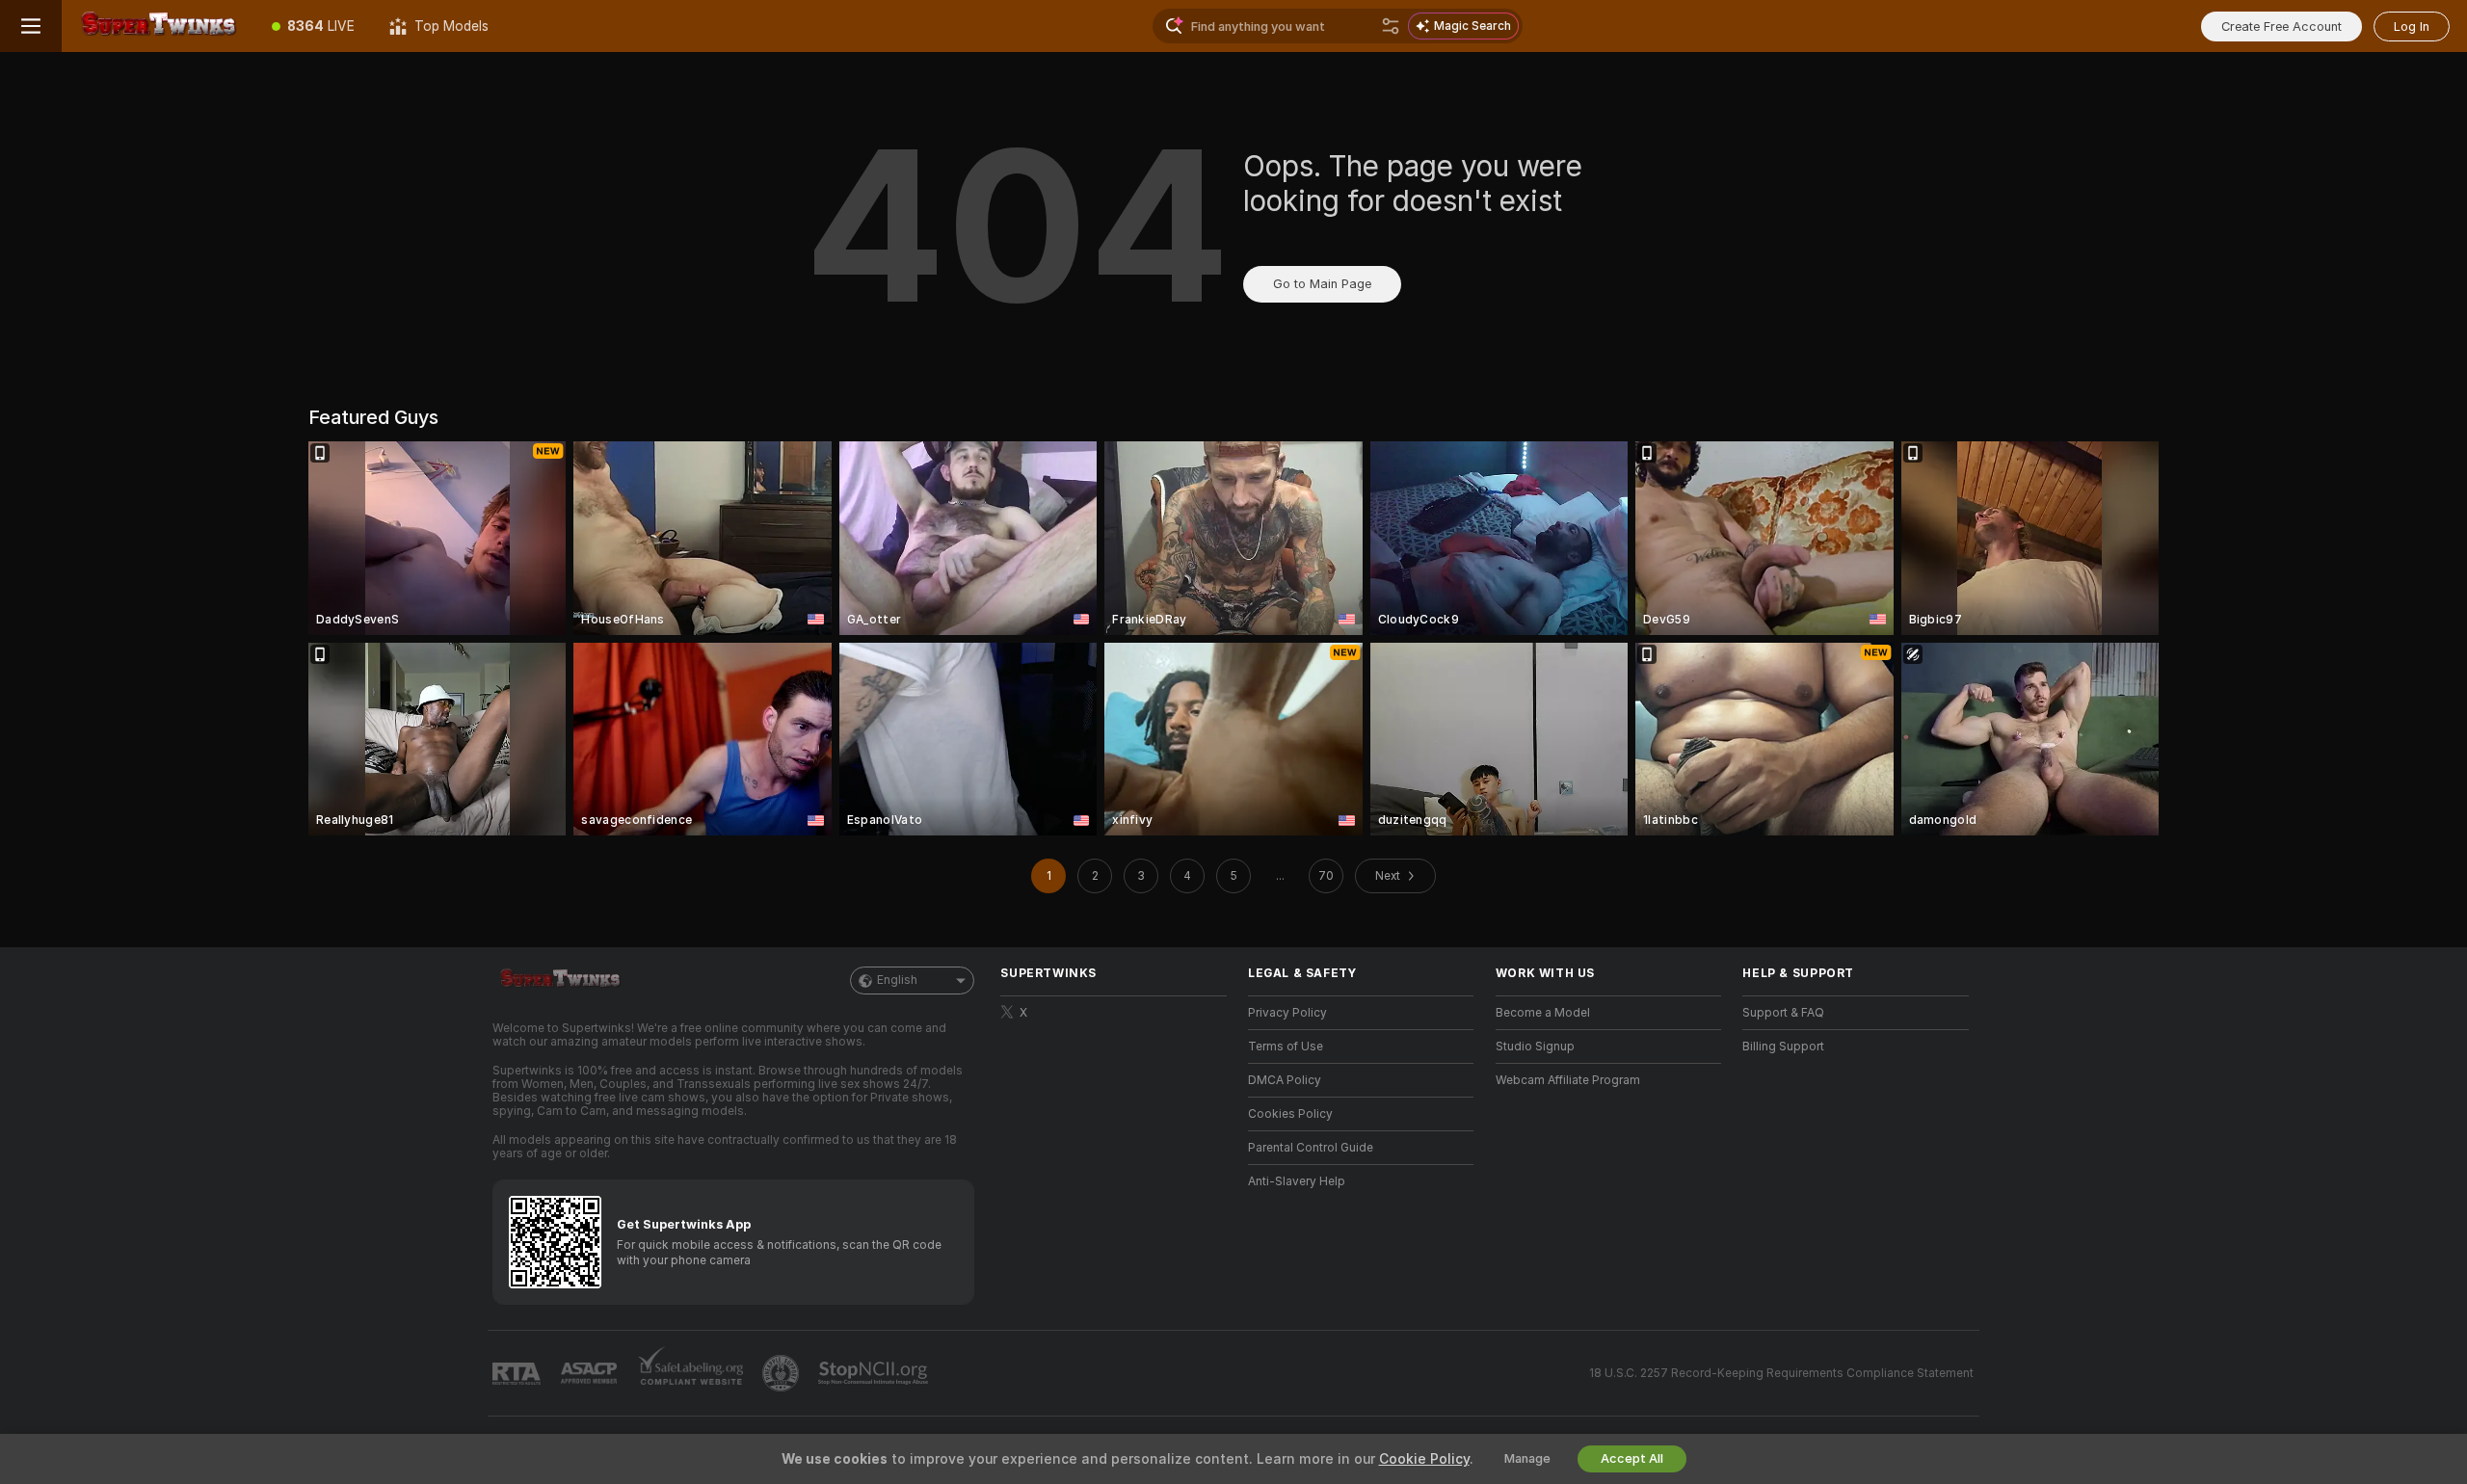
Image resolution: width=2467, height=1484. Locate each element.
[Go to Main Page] (158, 26)
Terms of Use (1286, 1047)
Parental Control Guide (1311, 1148)
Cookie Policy (1424, 1459)
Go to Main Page (1322, 284)
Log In (2412, 26)
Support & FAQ (1783, 1013)
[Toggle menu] (31, 26)
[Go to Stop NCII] (875, 1373)
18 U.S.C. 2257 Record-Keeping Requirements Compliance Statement (1781, 1373)
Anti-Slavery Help (1297, 1181)
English (897, 980)
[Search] (1391, 26)
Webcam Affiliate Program (1568, 1080)
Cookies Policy (1290, 1114)
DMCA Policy (1285, 1080)
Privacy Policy (1287, 1013)
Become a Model (1543, 1013)
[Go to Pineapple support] (783, 1373)
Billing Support (1783, 1047)
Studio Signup (1535, 1047)
